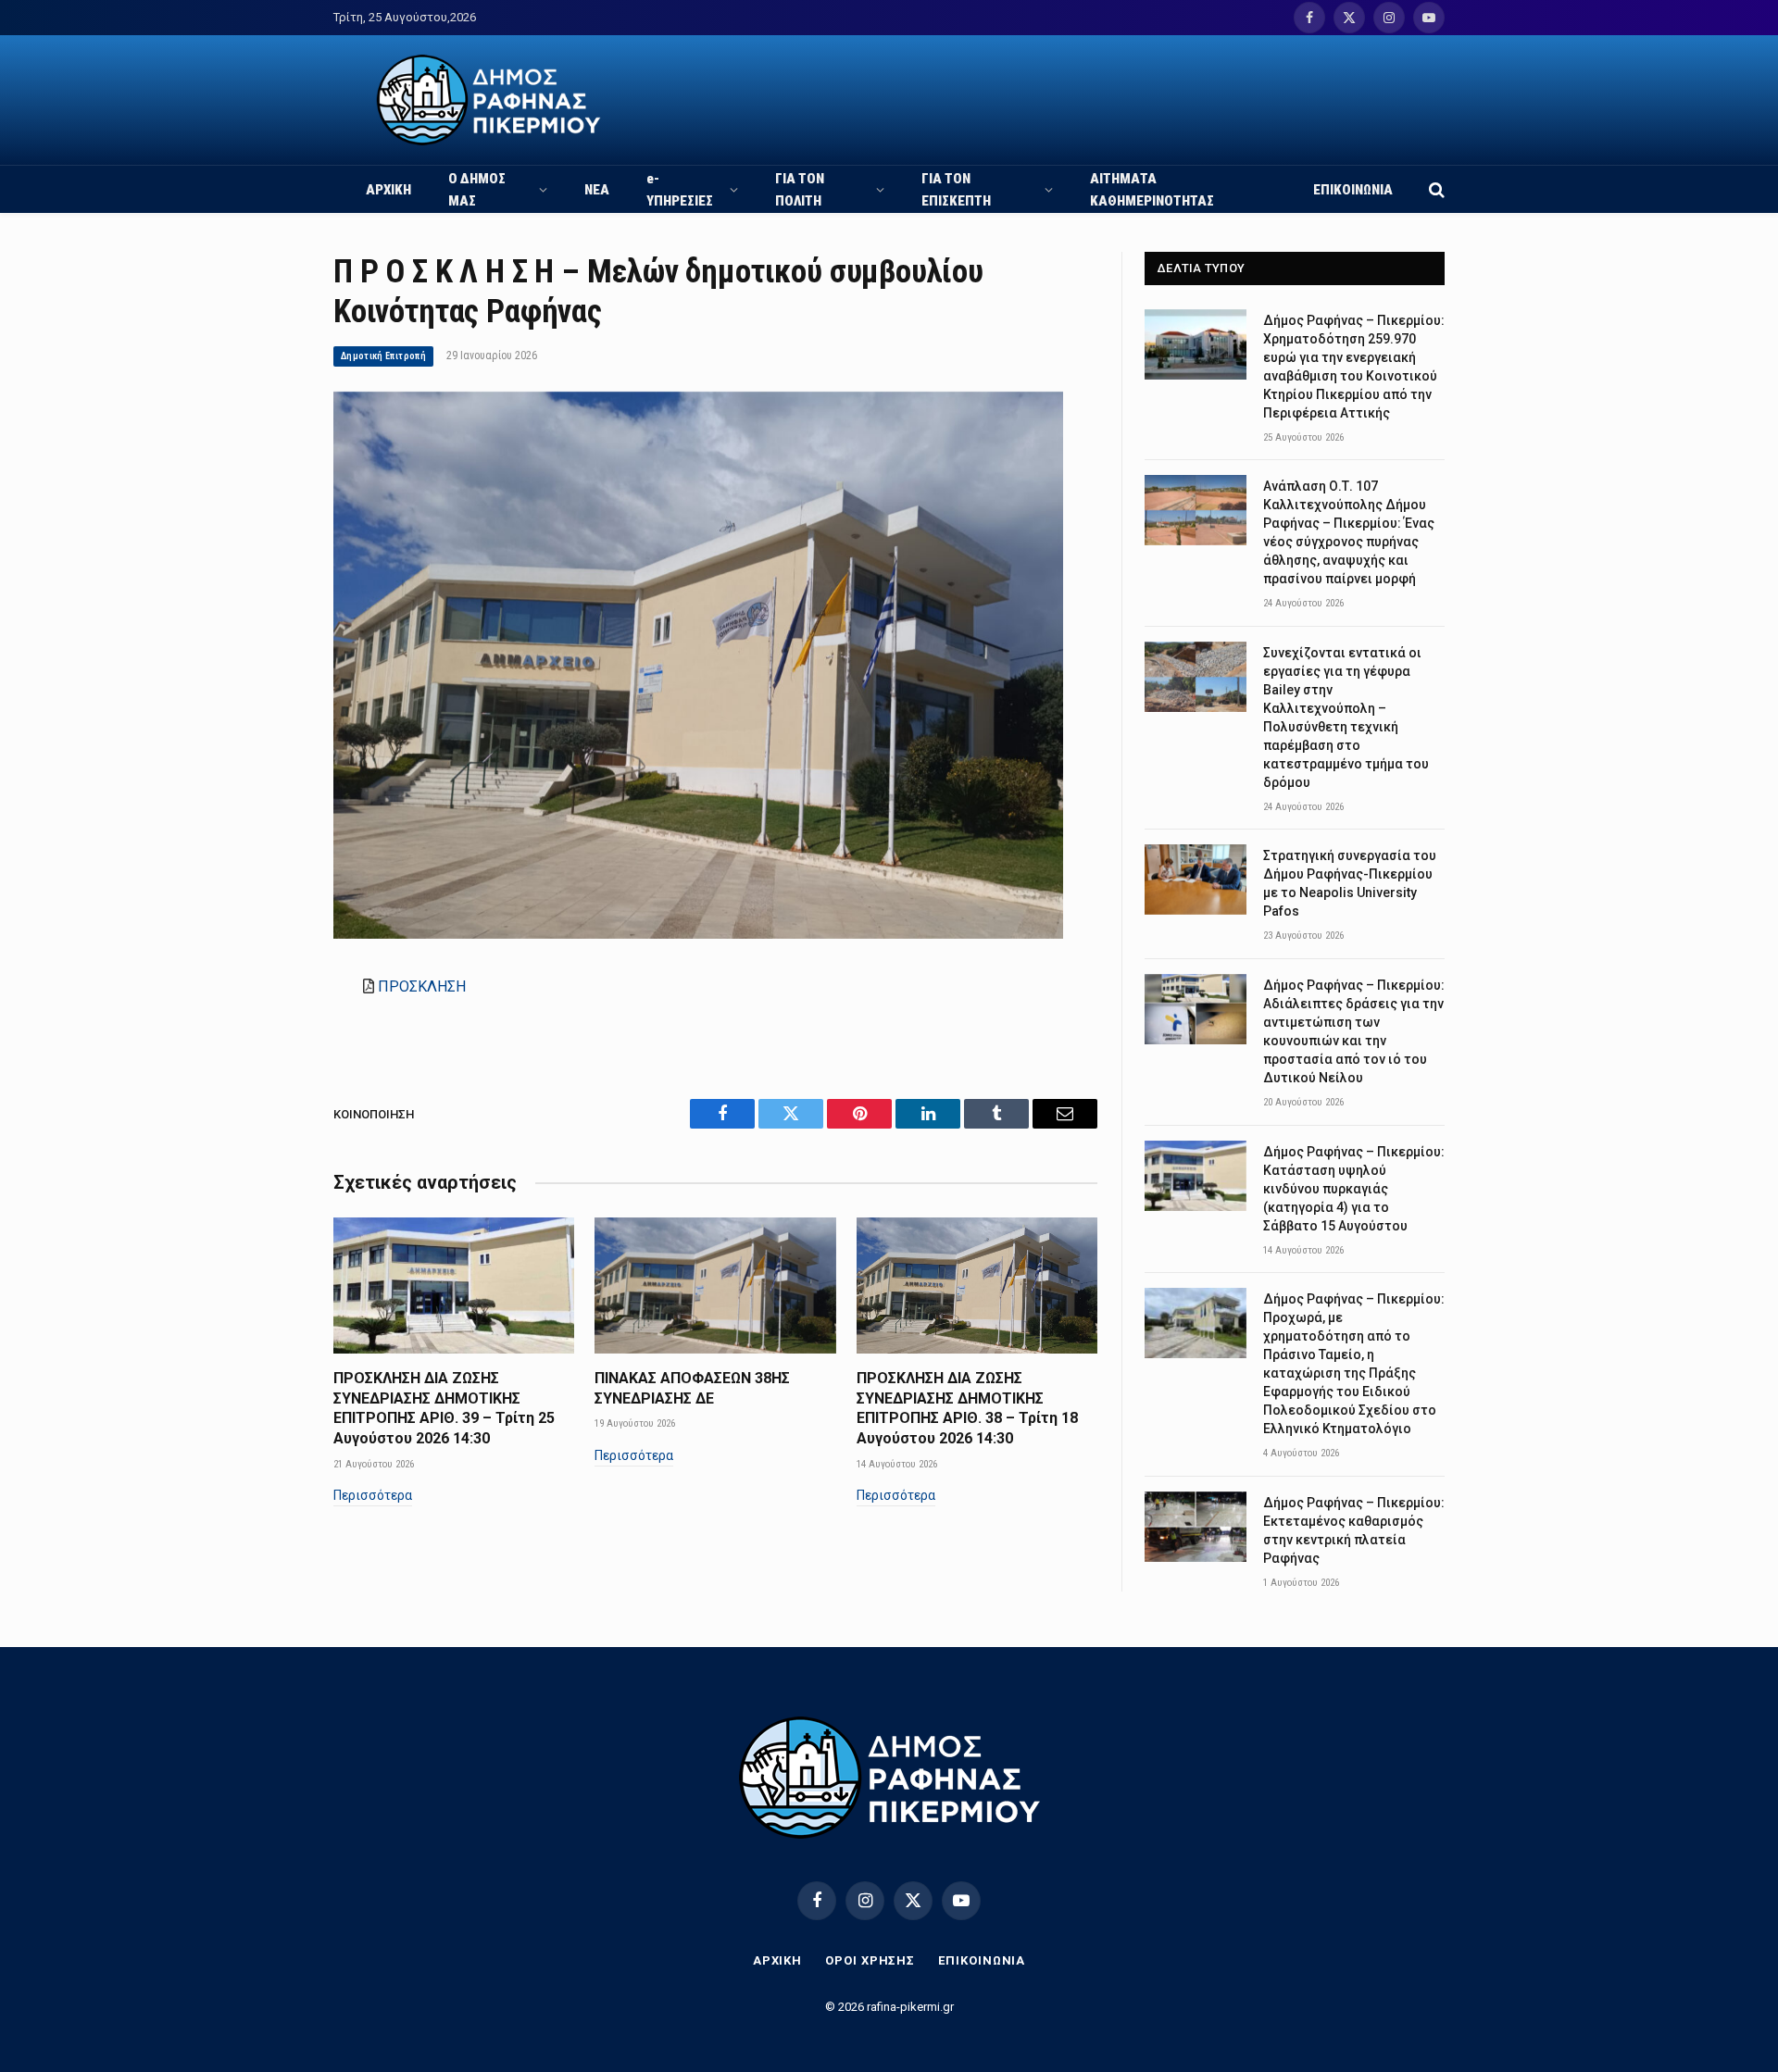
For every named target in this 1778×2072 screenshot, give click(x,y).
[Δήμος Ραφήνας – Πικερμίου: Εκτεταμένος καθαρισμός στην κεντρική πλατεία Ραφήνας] (1196, 1527)
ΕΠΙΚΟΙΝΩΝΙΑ (1353, 190)
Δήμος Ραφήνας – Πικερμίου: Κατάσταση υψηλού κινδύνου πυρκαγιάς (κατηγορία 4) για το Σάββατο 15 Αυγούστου (1354, 1189)
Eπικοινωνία (982, 1960)
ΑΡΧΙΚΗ (388, 190)
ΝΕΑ (597, 190)
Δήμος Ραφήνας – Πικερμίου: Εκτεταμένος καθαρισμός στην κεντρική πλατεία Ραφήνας (1354, 1530)
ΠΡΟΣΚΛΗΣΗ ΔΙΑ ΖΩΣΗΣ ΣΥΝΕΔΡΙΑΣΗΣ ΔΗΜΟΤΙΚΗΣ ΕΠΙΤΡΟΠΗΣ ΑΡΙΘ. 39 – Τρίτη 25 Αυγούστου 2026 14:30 (444, 1408)
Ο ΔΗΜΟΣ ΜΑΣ (477, 190)
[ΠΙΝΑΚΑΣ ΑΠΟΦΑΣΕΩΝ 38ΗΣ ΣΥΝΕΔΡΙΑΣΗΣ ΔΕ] (715, 1285)
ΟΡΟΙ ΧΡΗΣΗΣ (870, 1960)
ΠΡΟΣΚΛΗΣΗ (422, 986)
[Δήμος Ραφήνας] (488, 100)
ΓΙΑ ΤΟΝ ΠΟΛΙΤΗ (800, 190)
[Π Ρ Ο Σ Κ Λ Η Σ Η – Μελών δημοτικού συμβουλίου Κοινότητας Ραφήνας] (698, 934)
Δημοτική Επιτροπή (383, 356)
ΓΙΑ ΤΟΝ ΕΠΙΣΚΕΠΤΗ (956, 190)
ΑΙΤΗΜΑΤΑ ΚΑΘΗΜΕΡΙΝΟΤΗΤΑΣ (1152, 190)
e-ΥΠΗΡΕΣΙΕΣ (680, 190)
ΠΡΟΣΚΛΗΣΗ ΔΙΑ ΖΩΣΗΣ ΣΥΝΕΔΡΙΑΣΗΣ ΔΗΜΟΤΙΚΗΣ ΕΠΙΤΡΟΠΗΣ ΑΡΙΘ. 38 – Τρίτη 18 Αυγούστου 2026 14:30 (967, 1408)
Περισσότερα (373, 1495)
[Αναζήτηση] (1435, 189)
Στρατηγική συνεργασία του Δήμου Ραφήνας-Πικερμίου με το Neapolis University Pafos (1350, 883)
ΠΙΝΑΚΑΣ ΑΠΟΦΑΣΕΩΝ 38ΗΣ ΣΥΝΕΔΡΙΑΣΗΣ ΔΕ (692, 1388)
